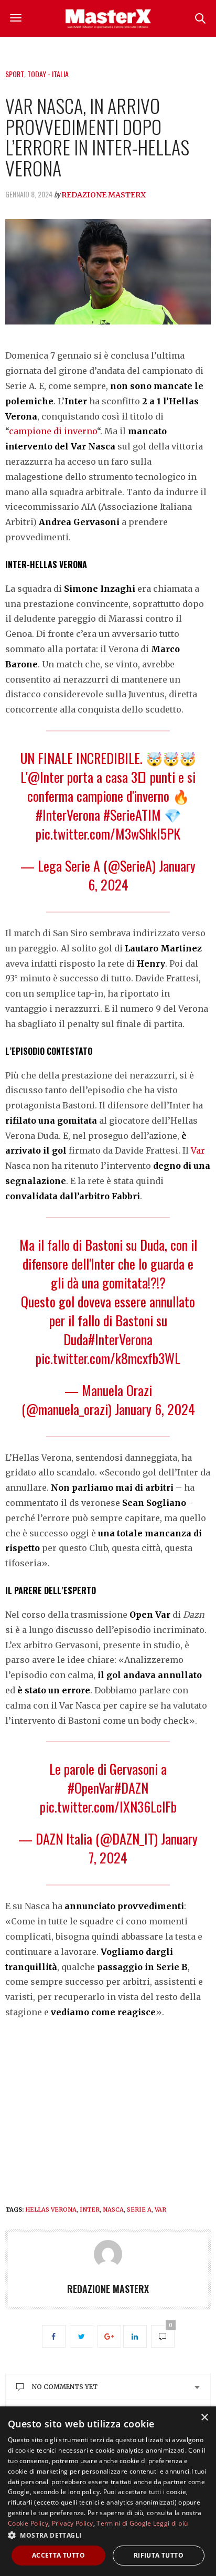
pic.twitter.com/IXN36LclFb (108, 1807)
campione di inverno (53, 431)
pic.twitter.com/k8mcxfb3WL (108, 1358)
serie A (139, 2210)
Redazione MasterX (104, 195)
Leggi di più (171, 2523)
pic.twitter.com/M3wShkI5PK (108, 834)
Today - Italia (48, 74)
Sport (15, 74)
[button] (108, 2535)
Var (198, 1150)
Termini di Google (124, 2523)
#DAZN (131, 1788)
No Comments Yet (65, 2387)
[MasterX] (108, 18)
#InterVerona (68, 815)
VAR (160, 2210)
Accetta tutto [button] (58, 2555)
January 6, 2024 (155, 1409)
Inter (90, 2210)
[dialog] (108, 2491)
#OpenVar (91, 1788)
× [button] (204, 2418)
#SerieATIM (132, 815)
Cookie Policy (28, 2523)
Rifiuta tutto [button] (159, 2555)
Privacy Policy (73, 2523)
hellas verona (51, 2210)
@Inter (46, 777)
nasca (113, 2210)
